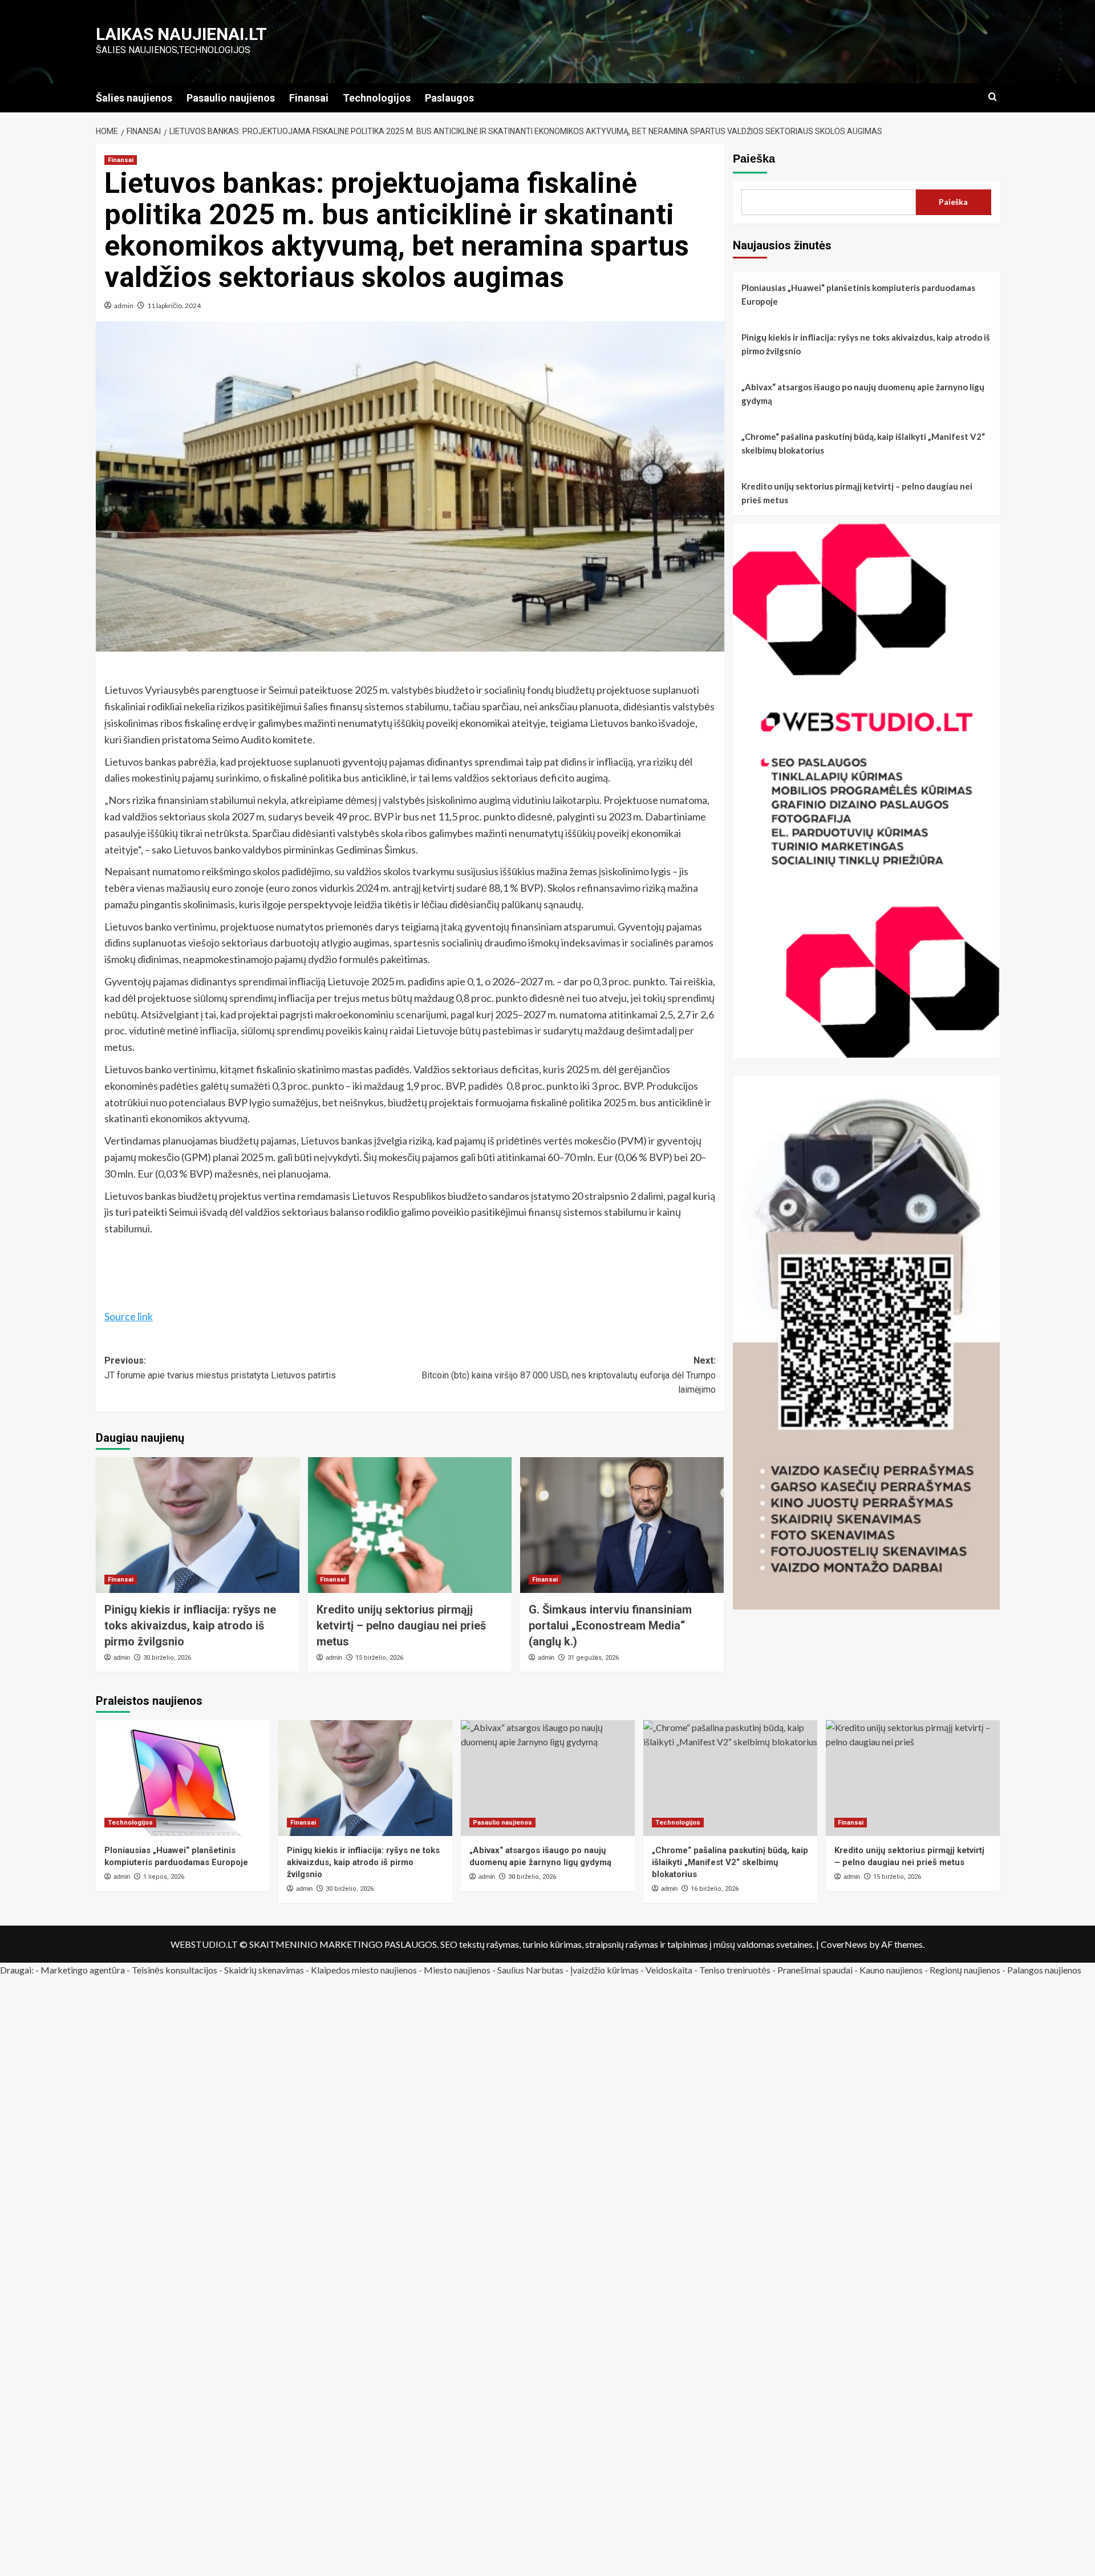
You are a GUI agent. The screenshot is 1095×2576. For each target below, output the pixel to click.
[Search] (993, 97)
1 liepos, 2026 (164, 1877)
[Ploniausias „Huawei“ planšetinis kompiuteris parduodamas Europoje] (183, 1778)
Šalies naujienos (134, 98)
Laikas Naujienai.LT (181, 34)
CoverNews (844, 1944)
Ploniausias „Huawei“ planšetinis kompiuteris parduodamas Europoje (858, 294)
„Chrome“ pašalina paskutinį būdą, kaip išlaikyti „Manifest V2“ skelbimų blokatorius (863, 443)
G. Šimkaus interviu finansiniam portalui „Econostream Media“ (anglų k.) (610, 1625)
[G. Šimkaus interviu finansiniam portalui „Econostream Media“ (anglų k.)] (622, 1525)
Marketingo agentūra (83, 1970)
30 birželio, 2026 (167, 1658)
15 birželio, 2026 (379, 1658)
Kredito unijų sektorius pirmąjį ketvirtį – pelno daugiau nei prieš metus (401, 1625)
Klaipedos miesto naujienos (364, 1970)
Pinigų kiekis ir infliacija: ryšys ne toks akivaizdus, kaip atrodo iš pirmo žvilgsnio (190, 1625)
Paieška (754, 159)
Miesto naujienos (457, 1970)
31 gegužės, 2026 (593, 1658)
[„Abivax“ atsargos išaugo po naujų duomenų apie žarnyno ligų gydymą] (548, 1778)
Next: (569, 1375)
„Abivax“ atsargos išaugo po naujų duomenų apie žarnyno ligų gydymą (863, 394)
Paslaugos (449, 98)
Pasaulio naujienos (231, 98)
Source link (129, 1316)
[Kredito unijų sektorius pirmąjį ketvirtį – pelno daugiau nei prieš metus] (410, 1525)
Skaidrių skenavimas (264, 1970)
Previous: (220, 1368)
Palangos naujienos (1044, 1970)
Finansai (309, 98)
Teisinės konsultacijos (175, 1970)
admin (124, 306)
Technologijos (377, 98)
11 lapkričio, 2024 (174, 306)
